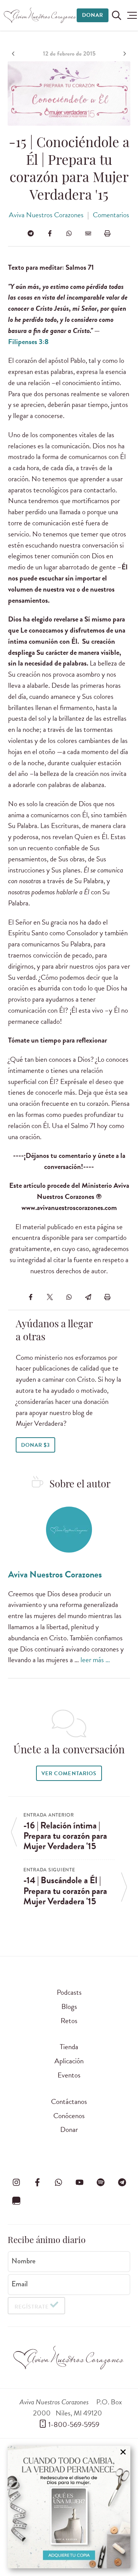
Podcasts (69, 1992)
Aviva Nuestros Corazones (46, 215)
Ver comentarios (69, 1773)
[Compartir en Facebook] (50, 233)
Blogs (69, 2006)
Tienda (69, 2047)
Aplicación (69, 2061)
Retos (69, 2021)
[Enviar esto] (88, 233)
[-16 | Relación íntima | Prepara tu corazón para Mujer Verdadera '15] (14, 54)
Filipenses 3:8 (28, 342)
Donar (93, 15)
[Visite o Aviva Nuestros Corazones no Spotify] (101, 2182)
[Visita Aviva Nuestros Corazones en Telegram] (122, 2182)
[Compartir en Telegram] (31, 233)
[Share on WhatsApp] (69, 233)
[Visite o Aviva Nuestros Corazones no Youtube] (80, 2182)
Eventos (69, 2075)
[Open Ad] (69, 2507)
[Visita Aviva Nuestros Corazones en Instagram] (16, 2182)
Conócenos (69, 2116)
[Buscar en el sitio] (117, 15)
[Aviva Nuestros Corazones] (40, 15)
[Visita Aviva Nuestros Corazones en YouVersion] (16, 2201)
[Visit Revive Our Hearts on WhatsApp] (58, 2182)
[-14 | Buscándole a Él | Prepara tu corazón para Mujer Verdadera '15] (124, 54)
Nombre (24, 2261)
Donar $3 (35, 1445)
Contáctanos (69, 2101)
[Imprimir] (107, 233)
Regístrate (32, 2307)
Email (20, 2284)
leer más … (95, 1660)
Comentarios (111, 215)
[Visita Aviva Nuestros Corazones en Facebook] (37, 2182)
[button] (132, 15)
